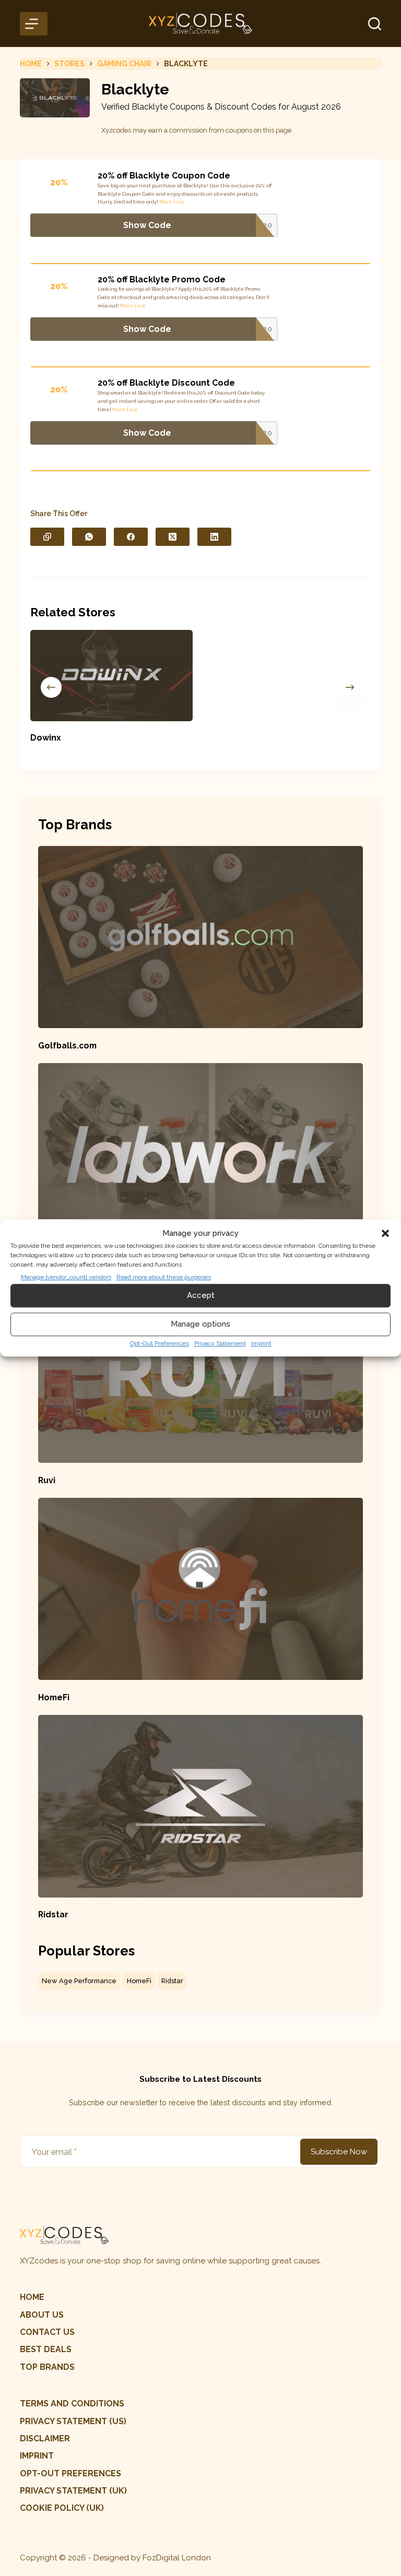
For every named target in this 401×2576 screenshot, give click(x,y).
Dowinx (46, 738)
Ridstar (53, 1915)
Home (32, 2297)
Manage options (200, 1324)
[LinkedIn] (214, 537)
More (166, 202)
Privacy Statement (220, 1343)
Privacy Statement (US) (73, 2421)
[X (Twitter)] (173, 537)
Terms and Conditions (72, 2404)
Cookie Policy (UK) (62, 2508)
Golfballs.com (67, 1046)
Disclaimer (45, 2438)
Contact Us (47, 2332)
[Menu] (33, 24)
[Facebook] (131, 537)
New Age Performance (79, 1981)
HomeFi (54, 1697)
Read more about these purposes (164, 1277)
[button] (385, 1234)
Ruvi (47, 1480)
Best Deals (46, 2349)
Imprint (261, 1343)
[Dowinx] (111, 676)
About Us (42, 2315)
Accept (201, 1295)
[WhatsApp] (89, 537)
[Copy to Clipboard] (47, 537)
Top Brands (47, 2367)
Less (179, 202)
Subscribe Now (339, 2152)
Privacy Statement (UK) (73, 2491)
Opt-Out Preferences (160, 1343)
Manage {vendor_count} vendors (66, 1277)
